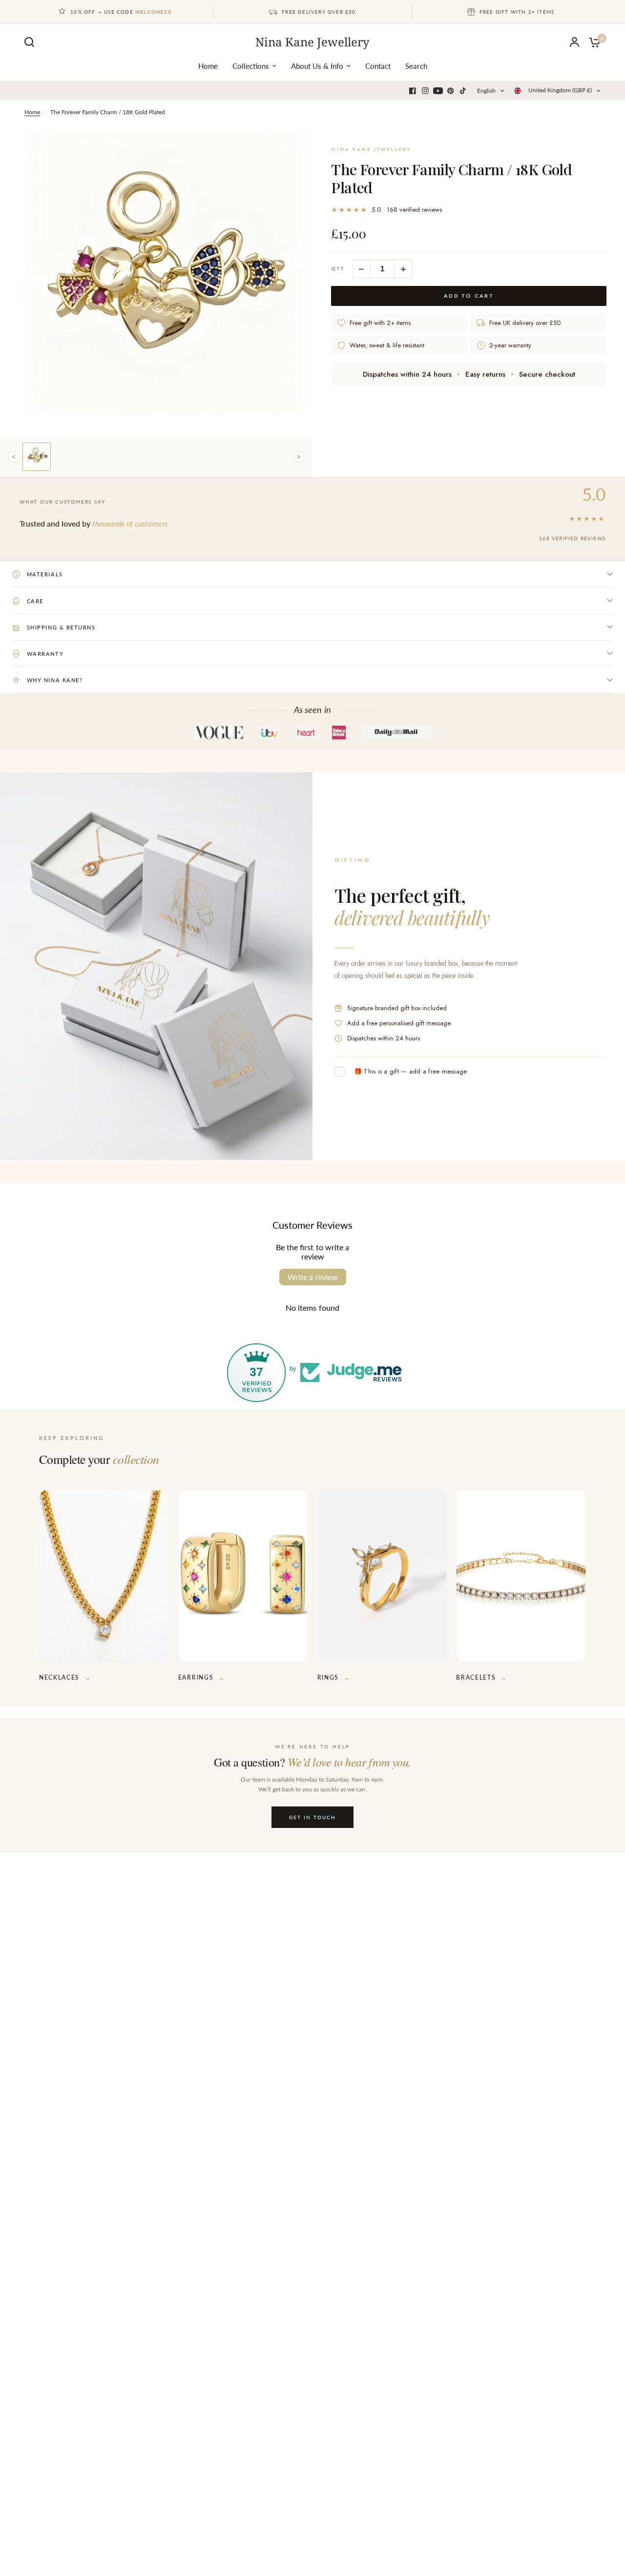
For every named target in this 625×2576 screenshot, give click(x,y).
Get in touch (312, 1817)
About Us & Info (317, 66)
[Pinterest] (451, 91)
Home (208, 66)
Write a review (313, 1277)
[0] (592, 42)
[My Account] (574, 42)
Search (416, 66)
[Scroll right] (299, 457)
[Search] (32, 42)
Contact (378, 66)
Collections (251, 66)
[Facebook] (413, 91)
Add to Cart (469, 296)
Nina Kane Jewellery (312, 42)
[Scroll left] (14, 457)
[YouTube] (438, 91)
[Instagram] (425, 91)
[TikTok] (463, 91)
